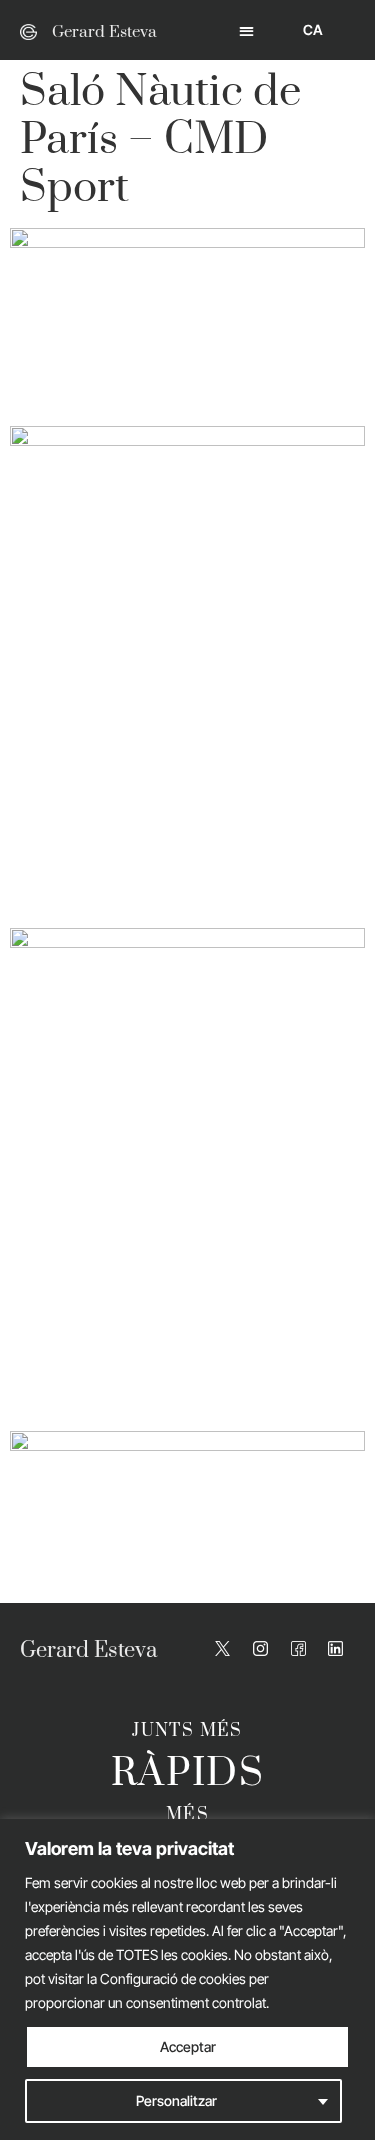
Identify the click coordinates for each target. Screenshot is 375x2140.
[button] (246, 30)
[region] (187, 1979)
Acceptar (188, 2046)
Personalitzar (176, 2100)
